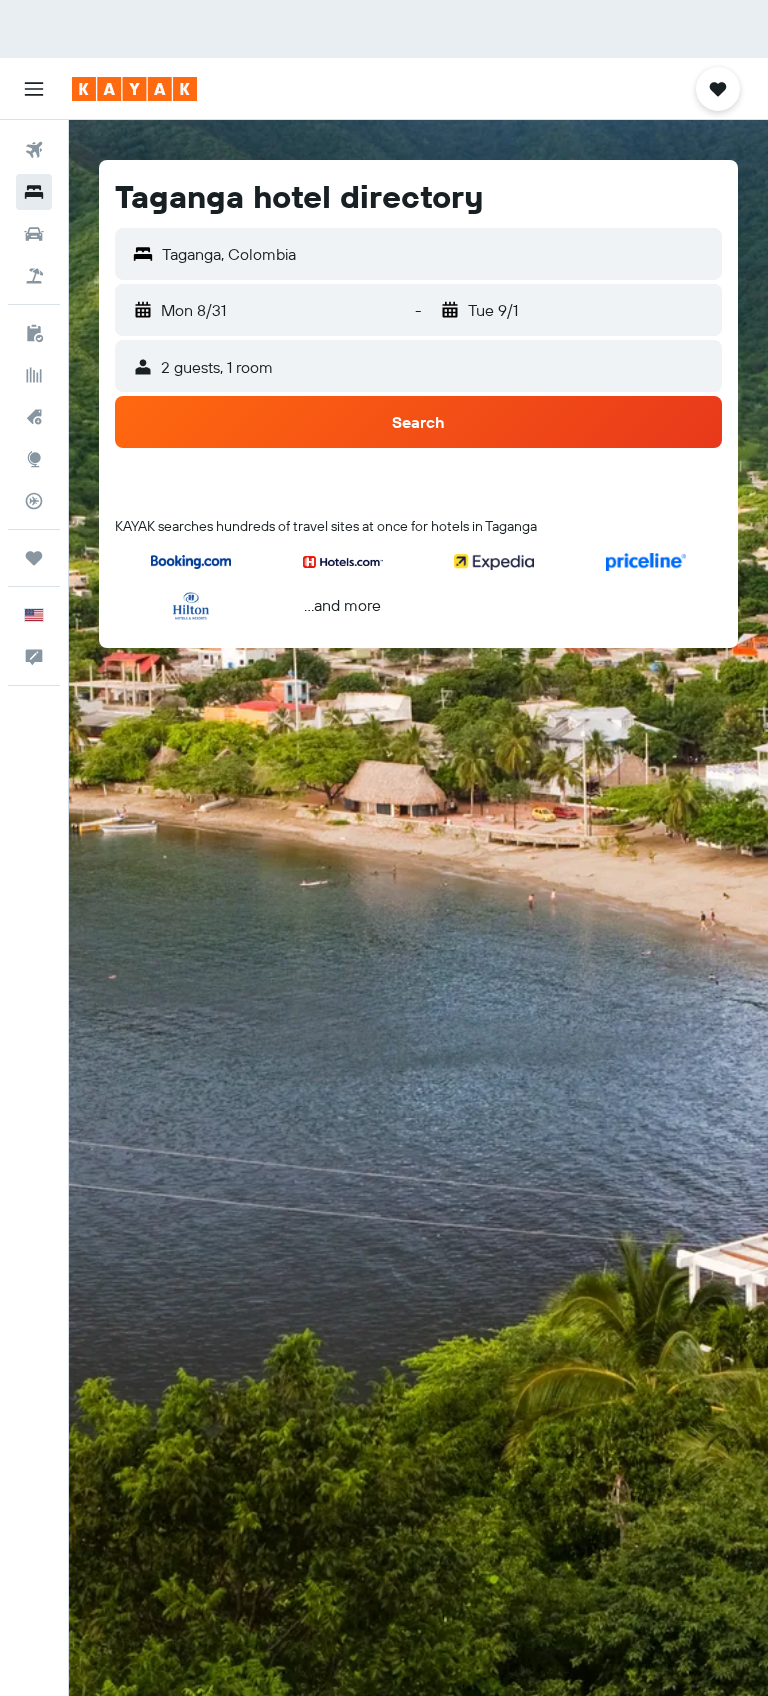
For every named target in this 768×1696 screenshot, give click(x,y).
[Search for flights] (34, 150)
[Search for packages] (34, 276)
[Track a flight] (34, 501)
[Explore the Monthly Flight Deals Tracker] (34, 417)
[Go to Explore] (34, 459)
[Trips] (34, 558)
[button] (34, 89)
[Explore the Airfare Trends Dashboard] (34, 375)
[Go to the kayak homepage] (134, 89)
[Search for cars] (34, 234)
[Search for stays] (34, 192)
